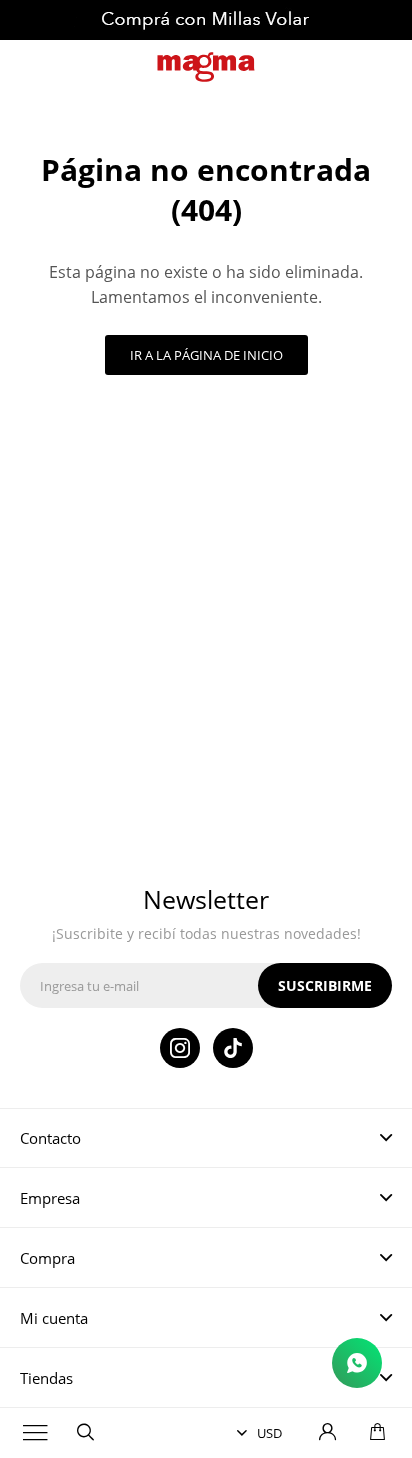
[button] (85, 1433)
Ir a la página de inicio (206, 355)
